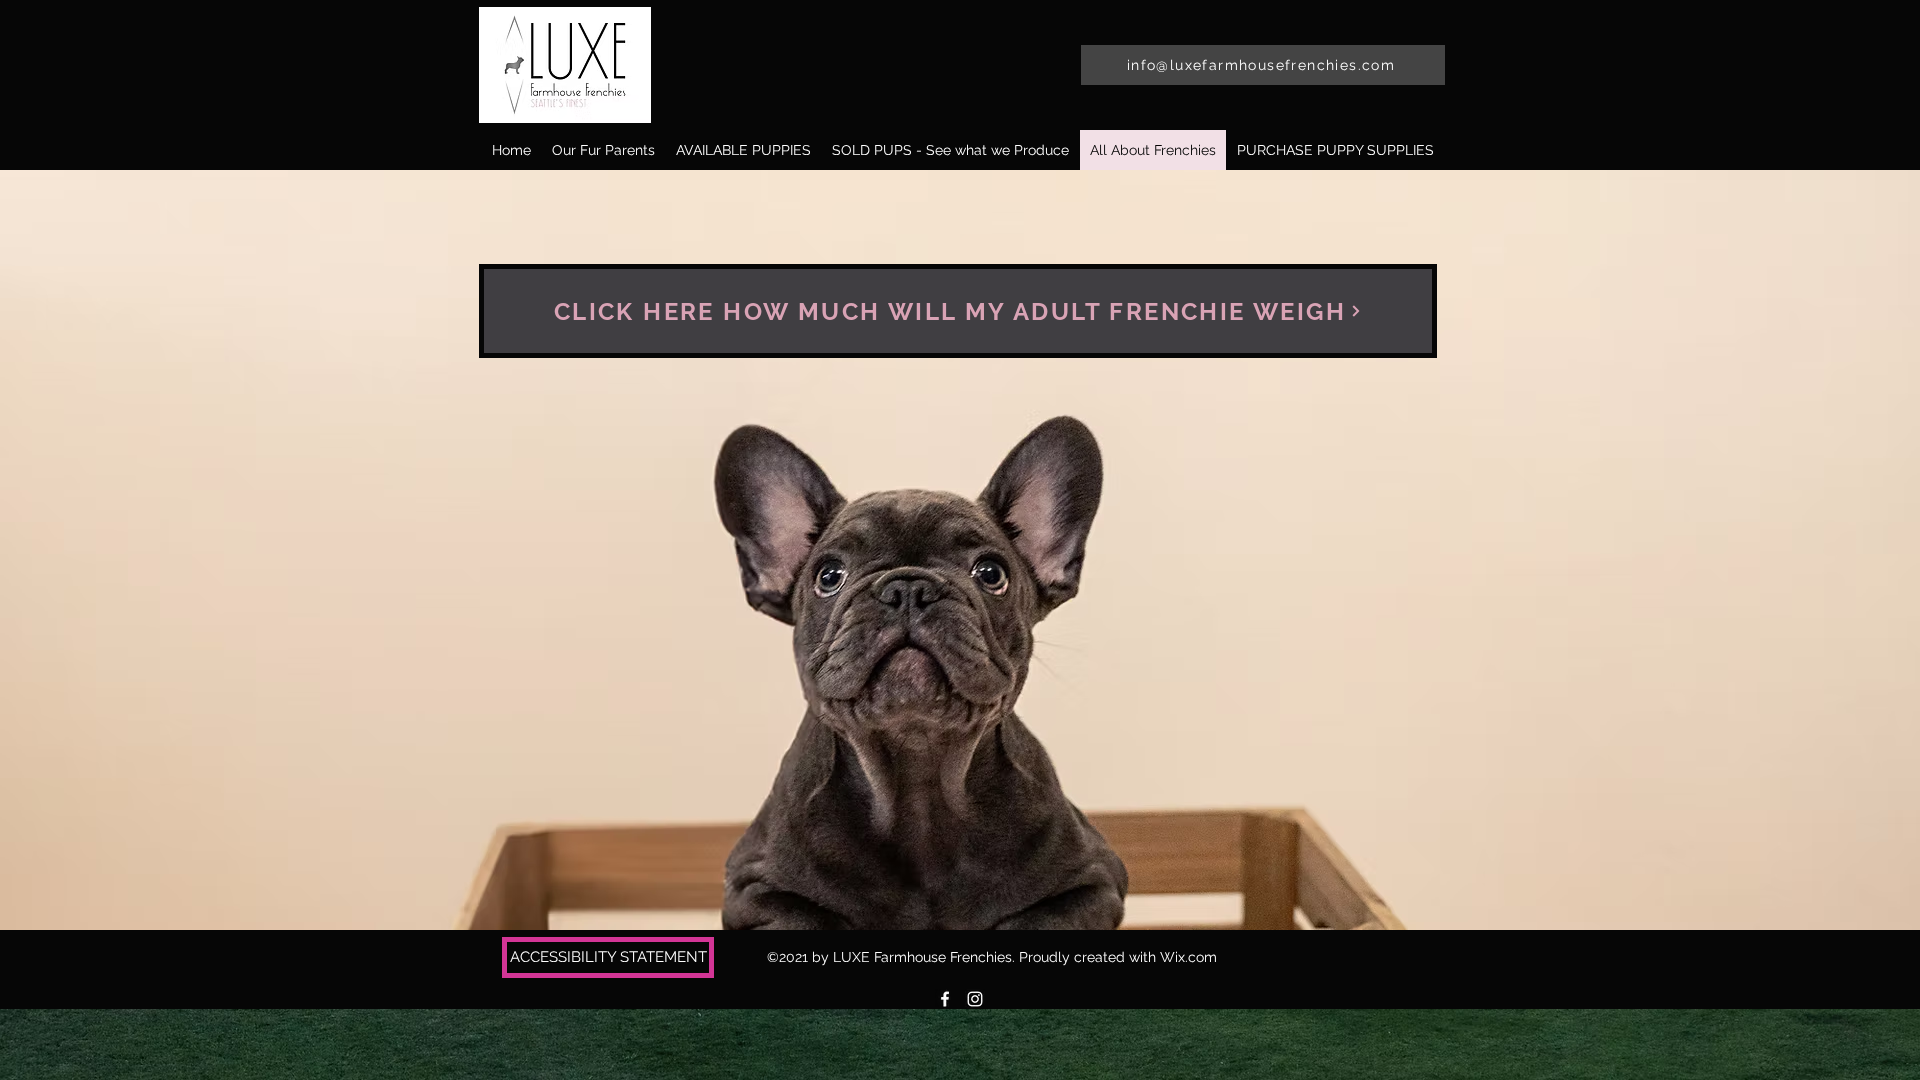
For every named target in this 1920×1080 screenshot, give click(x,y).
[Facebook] (945, 999)
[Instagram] (975, 999)
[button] (1335, 150)
